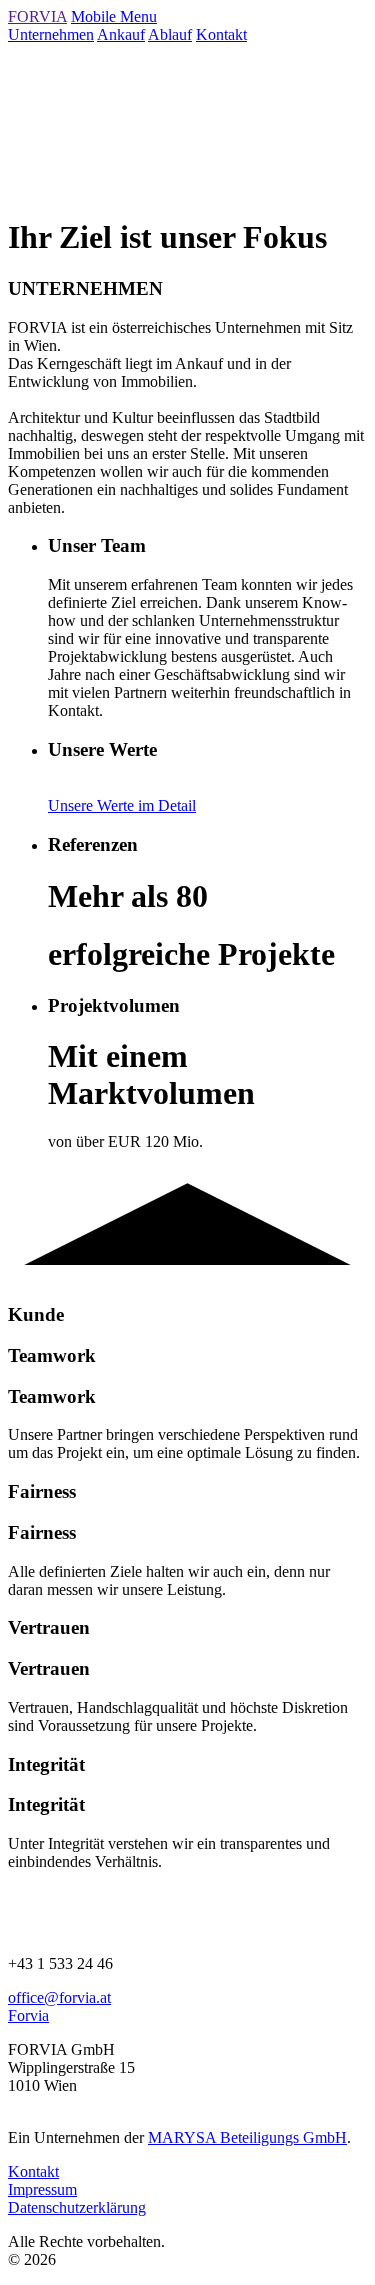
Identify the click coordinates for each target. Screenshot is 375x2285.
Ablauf (170, 34)
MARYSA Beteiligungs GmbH (247, 2137)
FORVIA (37, 16)
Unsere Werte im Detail (122, 805)
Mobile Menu (114, 16)
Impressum (42, 2189)
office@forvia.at (59, 1997)
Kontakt (221, 34)
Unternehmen (51, 34)
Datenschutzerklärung (77, 2207)
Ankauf (121, 34)
